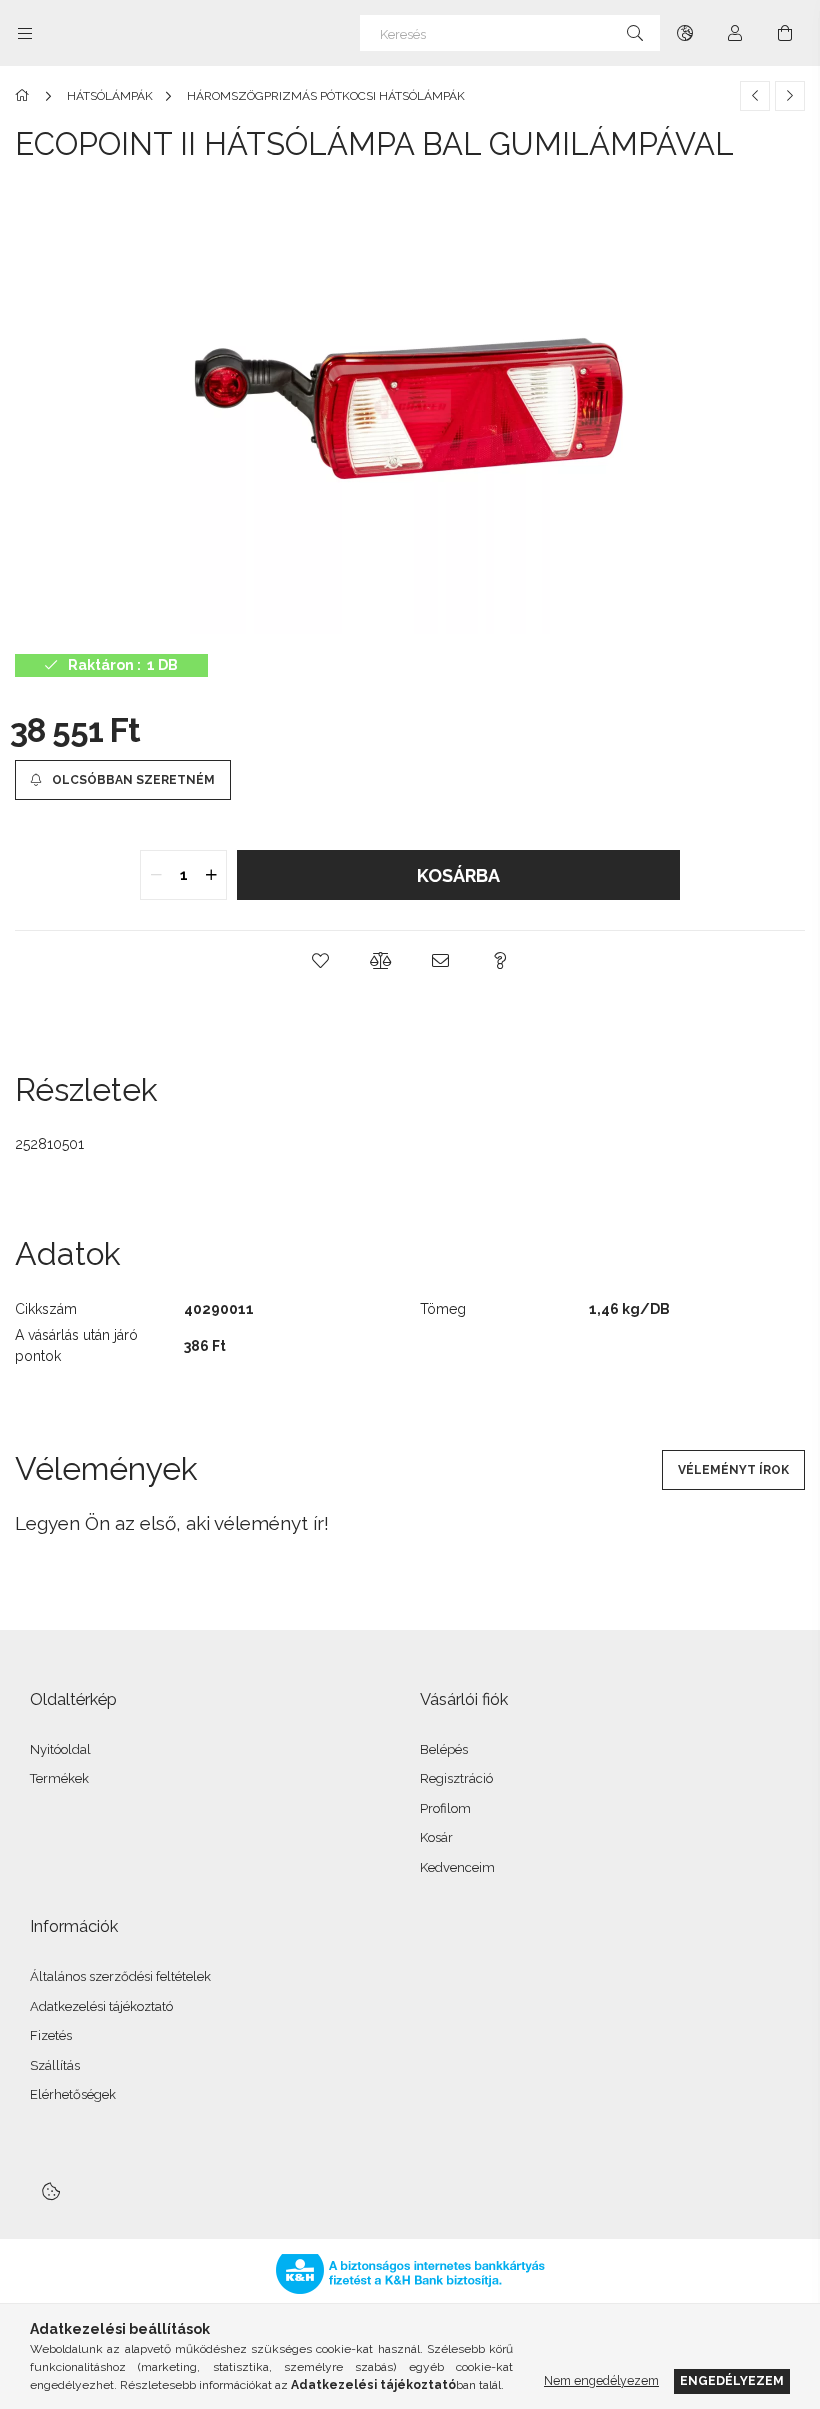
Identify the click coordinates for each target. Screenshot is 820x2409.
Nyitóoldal (60, 1749)
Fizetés (51, 2035)
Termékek (59, 1778)
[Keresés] (635, 33)
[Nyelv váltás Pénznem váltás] (685, 33)
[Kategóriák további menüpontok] (25, 33)
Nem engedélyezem (601, 2380)
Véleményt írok (733, 1470)
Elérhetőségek (73, 2094)
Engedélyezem (732, 2380)
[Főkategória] (25, 96)
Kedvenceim (457, 1867)
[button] (320, 961)
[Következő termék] (790, 96)
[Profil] (735, 33)
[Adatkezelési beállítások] (51, 2192)
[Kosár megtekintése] (785, 33)
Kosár (436, 1837)
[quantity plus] (211, 875)
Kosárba (458, 875)
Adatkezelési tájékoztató (101, 2006)
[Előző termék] (755, 96)
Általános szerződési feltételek (120, 1976)
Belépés (444, 1749)
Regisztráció (456, 1778)
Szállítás (55, 2065)
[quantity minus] (156, 875)
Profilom (445, 1808)
